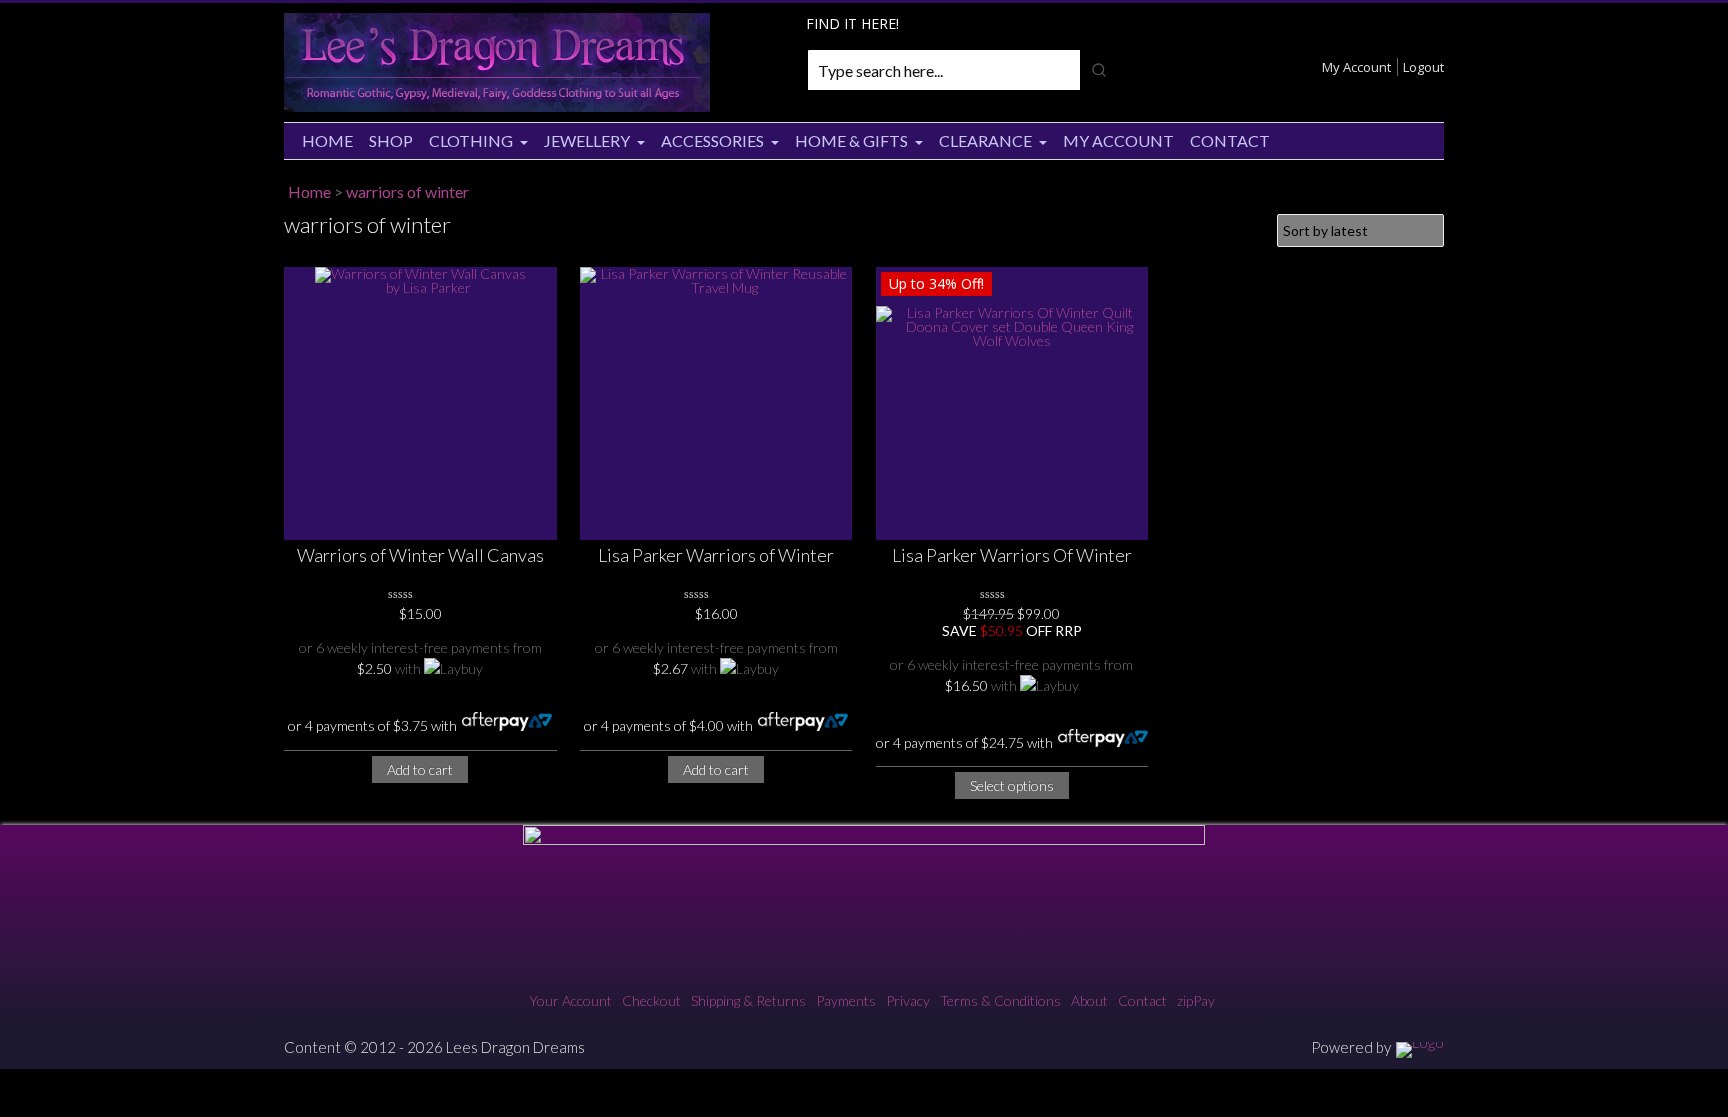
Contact (1230, 140)
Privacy (908, 1000)
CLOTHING (471, 140)
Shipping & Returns (748, 1000)
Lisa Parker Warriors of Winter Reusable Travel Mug (716, 556)
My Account (1356, 67)
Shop (391, 140)
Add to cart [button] (420, 769)
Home (327, 140)
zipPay (1196, 1000)
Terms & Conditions (1000, 1000)
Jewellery (587, 140)
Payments (846, 1000)
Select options (1012, 785)
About (1089, 1000)
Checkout (651, 1000)
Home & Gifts (851, 140)
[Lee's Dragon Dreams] (497, 106)
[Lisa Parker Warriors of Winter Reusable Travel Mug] (716, 403)
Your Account (570, 1000)
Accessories (712, 140)
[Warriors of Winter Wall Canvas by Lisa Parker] (420, 403)
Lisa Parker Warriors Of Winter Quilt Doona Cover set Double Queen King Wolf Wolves (1012, 556)
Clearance (985, 140)
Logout (1423, 67)
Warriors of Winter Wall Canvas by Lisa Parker (420, 556)
